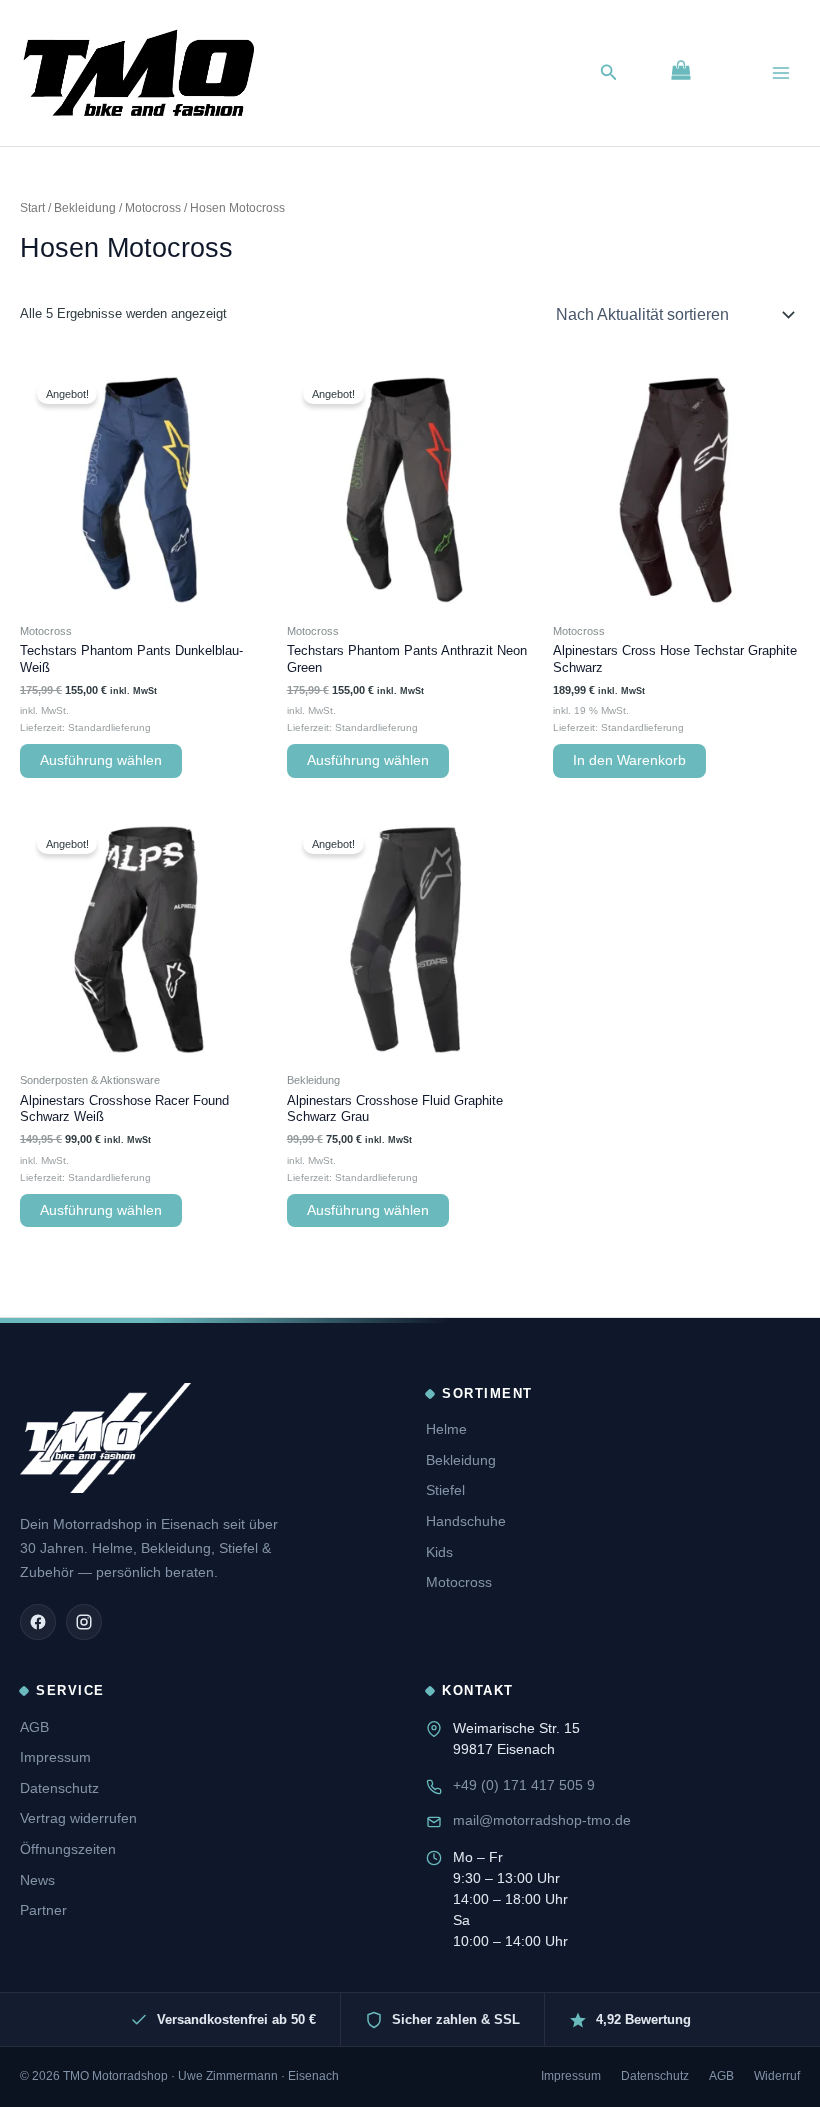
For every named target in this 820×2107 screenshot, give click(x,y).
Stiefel (445, 1490)
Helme (446, 1429)
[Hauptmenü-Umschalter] (781, 73)
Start (32, 207)
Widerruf (777, 2076)
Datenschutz (59, 1788)
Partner (43, 1910)
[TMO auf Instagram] (84, 1622)
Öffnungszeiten (68, 1849)
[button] (609, 73)
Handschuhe (466, 1521)
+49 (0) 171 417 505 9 (524, 1785)
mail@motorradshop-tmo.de (542, 1820)
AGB (34, 1727)
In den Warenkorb (629, 760)
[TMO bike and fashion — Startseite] (105, 1438)
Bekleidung (85, 207)
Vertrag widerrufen (78, 1818)
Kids (439, 1552)
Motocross (153, 207)
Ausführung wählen (101, 760)
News (37, 1880)
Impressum (55, 1757)
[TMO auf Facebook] (38, 1622)
